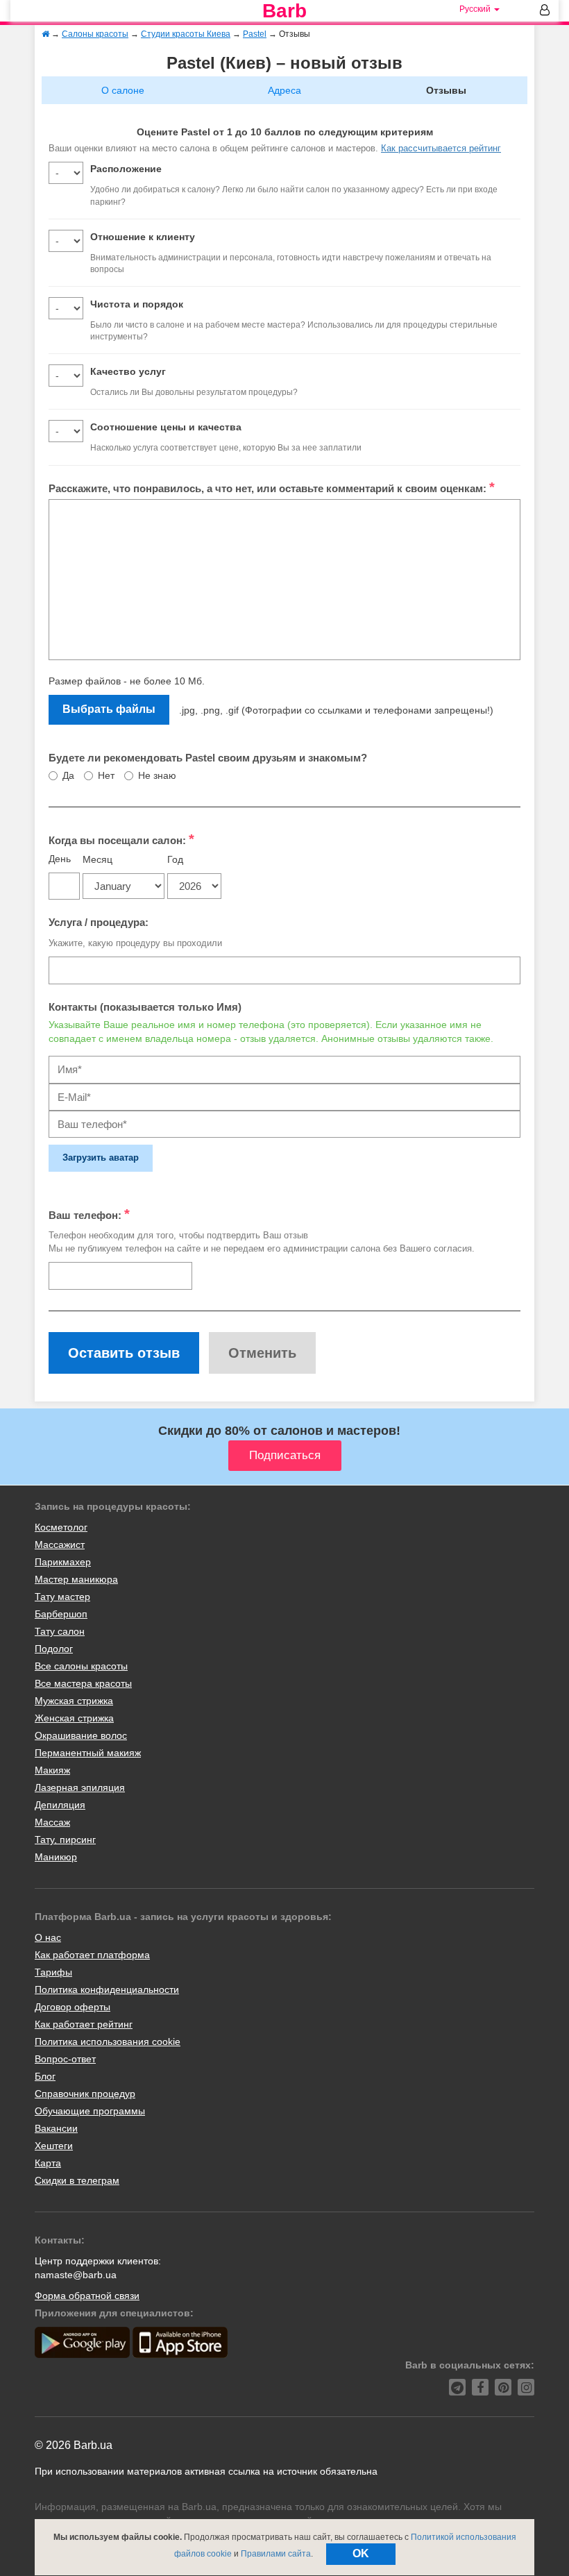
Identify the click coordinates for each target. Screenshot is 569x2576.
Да (68, 775)
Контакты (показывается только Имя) (145, 1007)
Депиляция (60, 1805)
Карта (48, 2163)
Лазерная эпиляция (80, 1787)
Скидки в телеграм (77, 2180)
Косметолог (61, 1527)
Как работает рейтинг (84, 2024)
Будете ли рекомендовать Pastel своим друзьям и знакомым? (208, 758)
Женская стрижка (74, 1718)
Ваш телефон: (89, 1214)
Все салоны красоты (81, 1666)
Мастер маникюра (76, 1579)
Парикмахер (63, 1562)
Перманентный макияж (88, 1753)
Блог (45, 2076)
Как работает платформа (92, 1955)
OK (361, 2553)
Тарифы (53, 1972)
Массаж (52, 1822)
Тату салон (60, 1631)
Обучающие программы (90, 2111)
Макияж (52, 1770)
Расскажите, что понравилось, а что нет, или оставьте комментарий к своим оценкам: (272, 487)
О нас (48, 1937)
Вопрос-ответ (65, 2059)
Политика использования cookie (108, 2042)
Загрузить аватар (101, 1157)
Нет (106, 775)
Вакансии (56, 2128)
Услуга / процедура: (99, 922)
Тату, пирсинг (65, 1840)
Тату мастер (62, 1597)
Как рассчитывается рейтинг (441, 148)
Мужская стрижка (74, 1701)
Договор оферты (73, 2007)
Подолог (54, 1649)
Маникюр (56, 1857)
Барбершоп (61, 1614)
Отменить (262, 1353)
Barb (284, 11)
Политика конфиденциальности (107, 1989)
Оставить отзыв (124, 1353)
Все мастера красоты (83, 1683)
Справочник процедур (85, 2094)
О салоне (123, 90)
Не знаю (157, 775)
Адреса (284, 90)
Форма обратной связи (87, 2296)
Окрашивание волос (81, 1735)
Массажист (60, 1544)
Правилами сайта (276, 2554)
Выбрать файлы (109, 709)
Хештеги (54, 2146)
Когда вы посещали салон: (121, 839)
